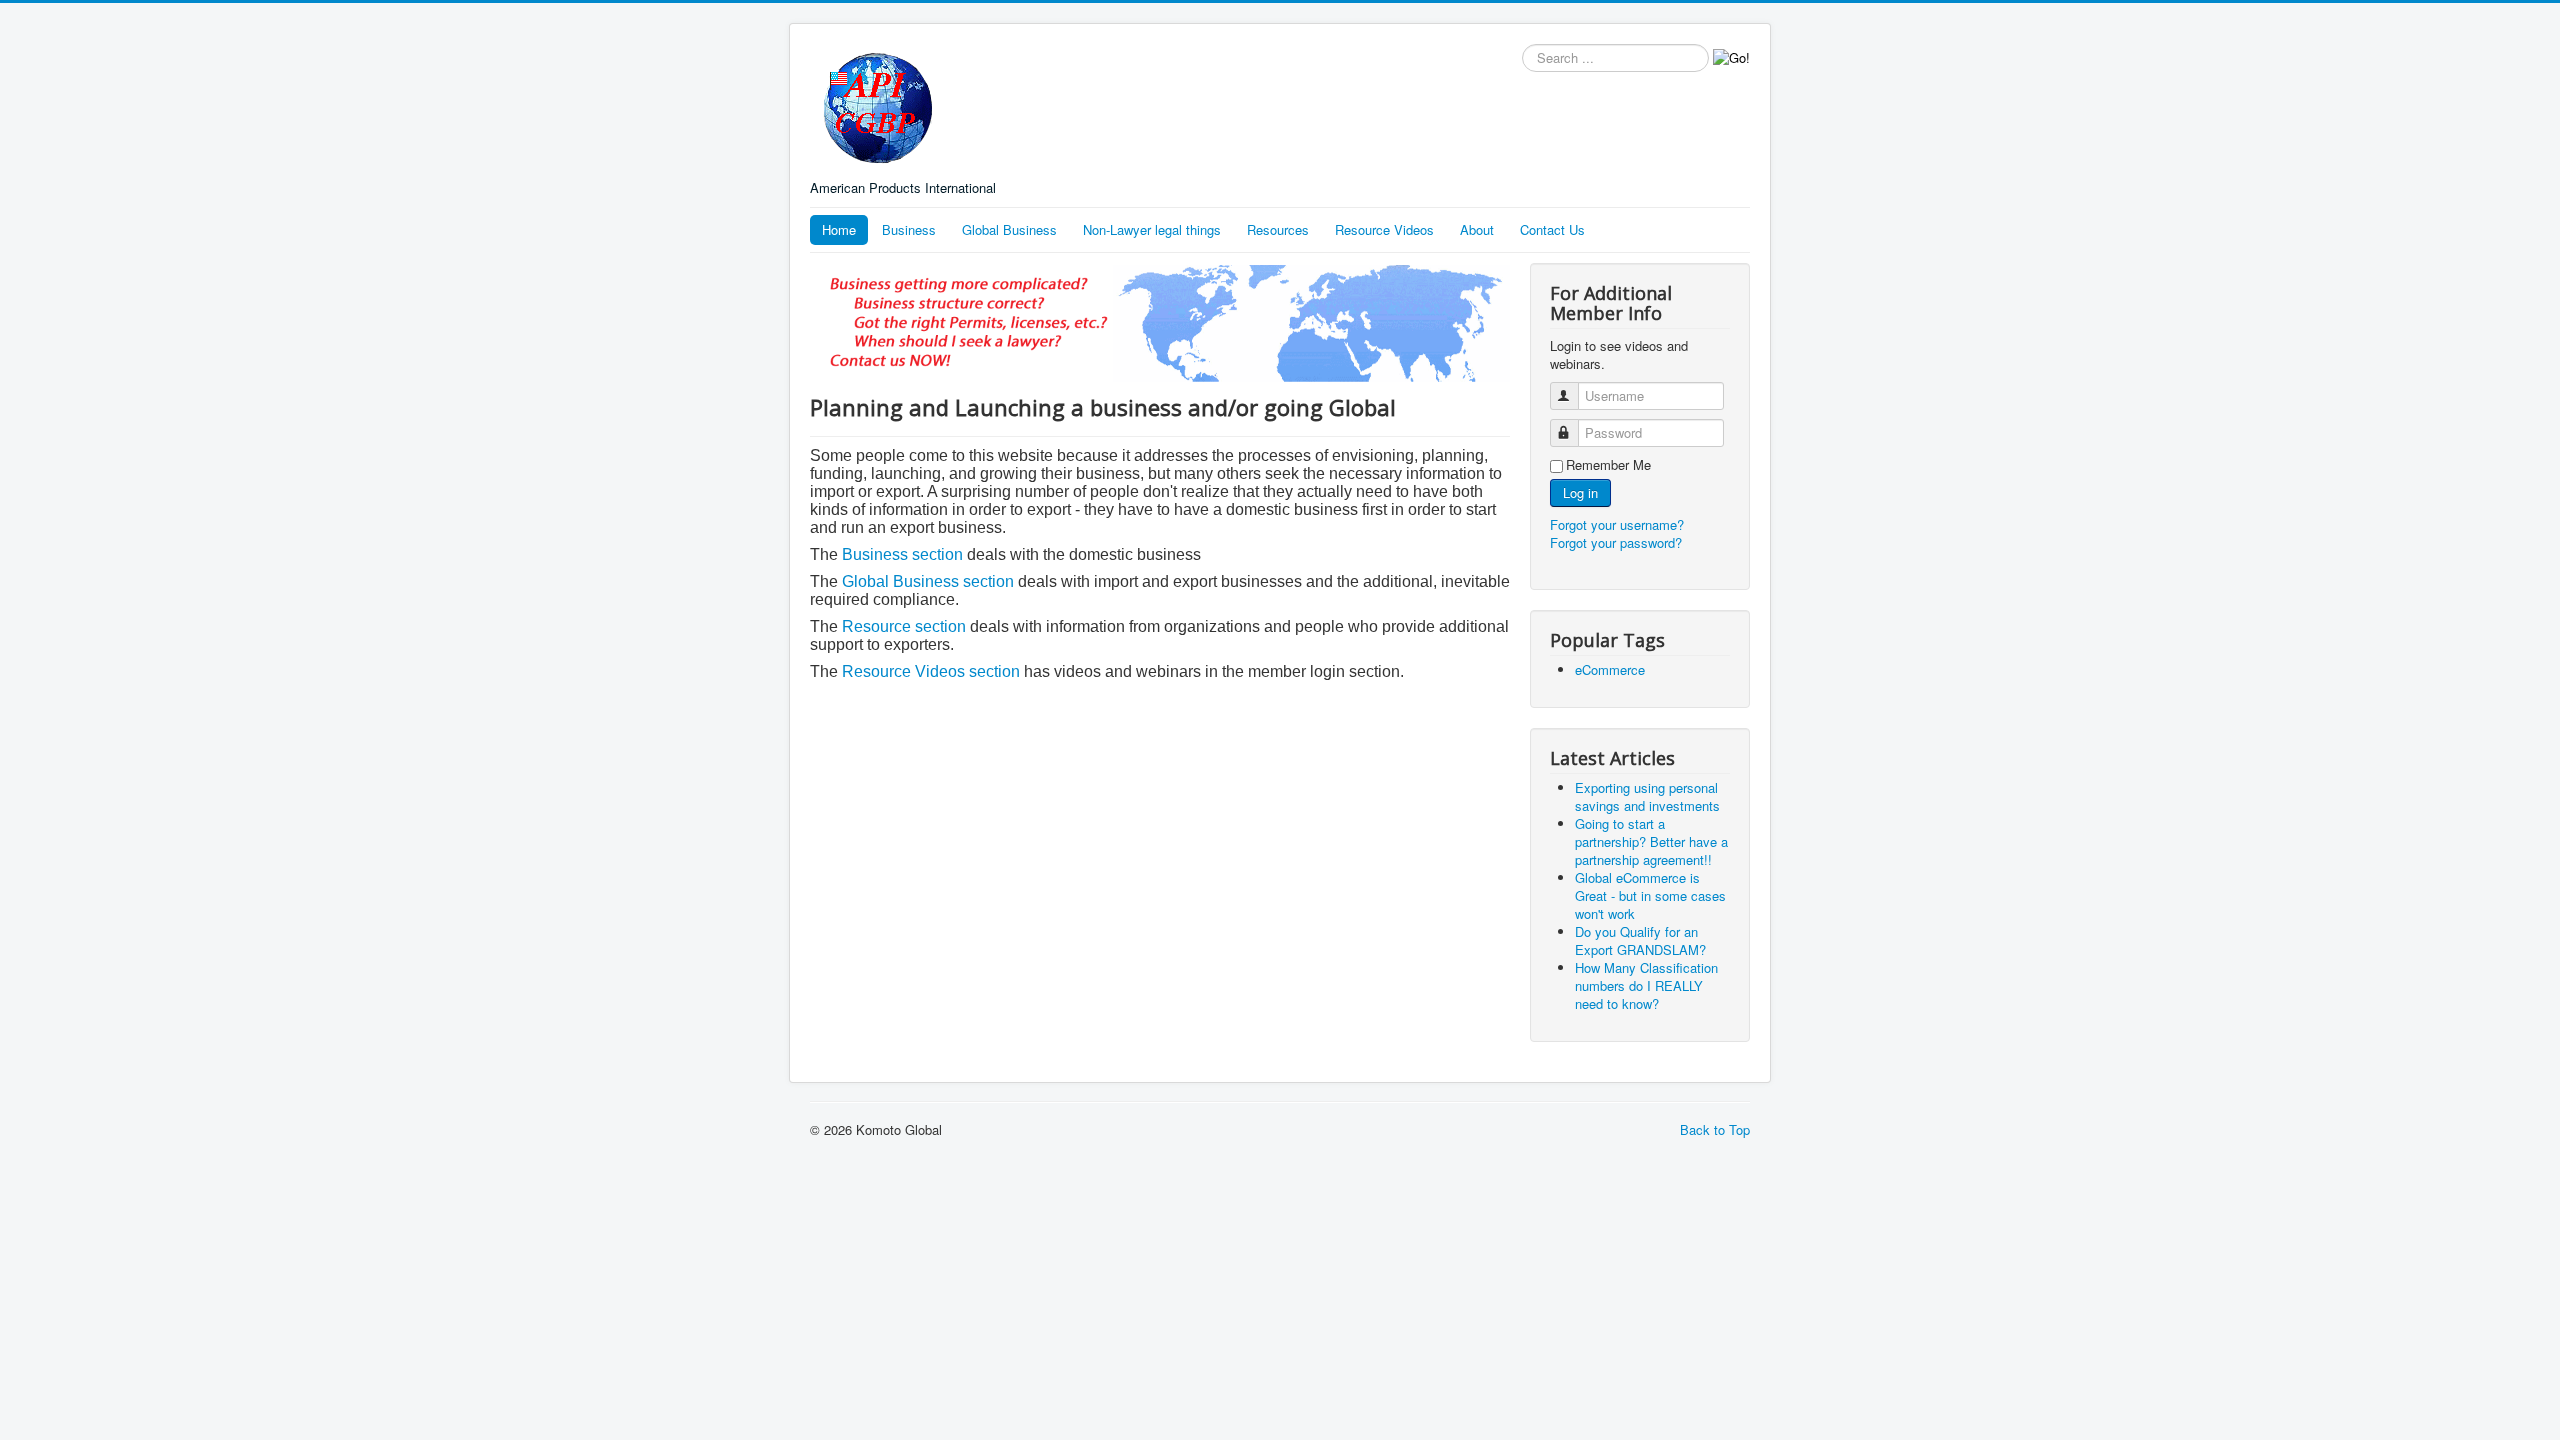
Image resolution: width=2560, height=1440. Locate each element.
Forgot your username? (1617, 524)
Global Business (1009, 229)
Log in (1580, 492)
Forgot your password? (1616, 542)
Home (839, 229)
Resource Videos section (931, 671)
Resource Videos (1384, 229)
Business (909, 229)
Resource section (904, 626)
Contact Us (1552, 229)
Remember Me (1608, 465)
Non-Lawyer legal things (1152, 229)
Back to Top (1715, 1129)
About (1477, 229)
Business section (904, 554)
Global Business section (928, 581)
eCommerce (1610, 669)
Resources (1278, 229)
